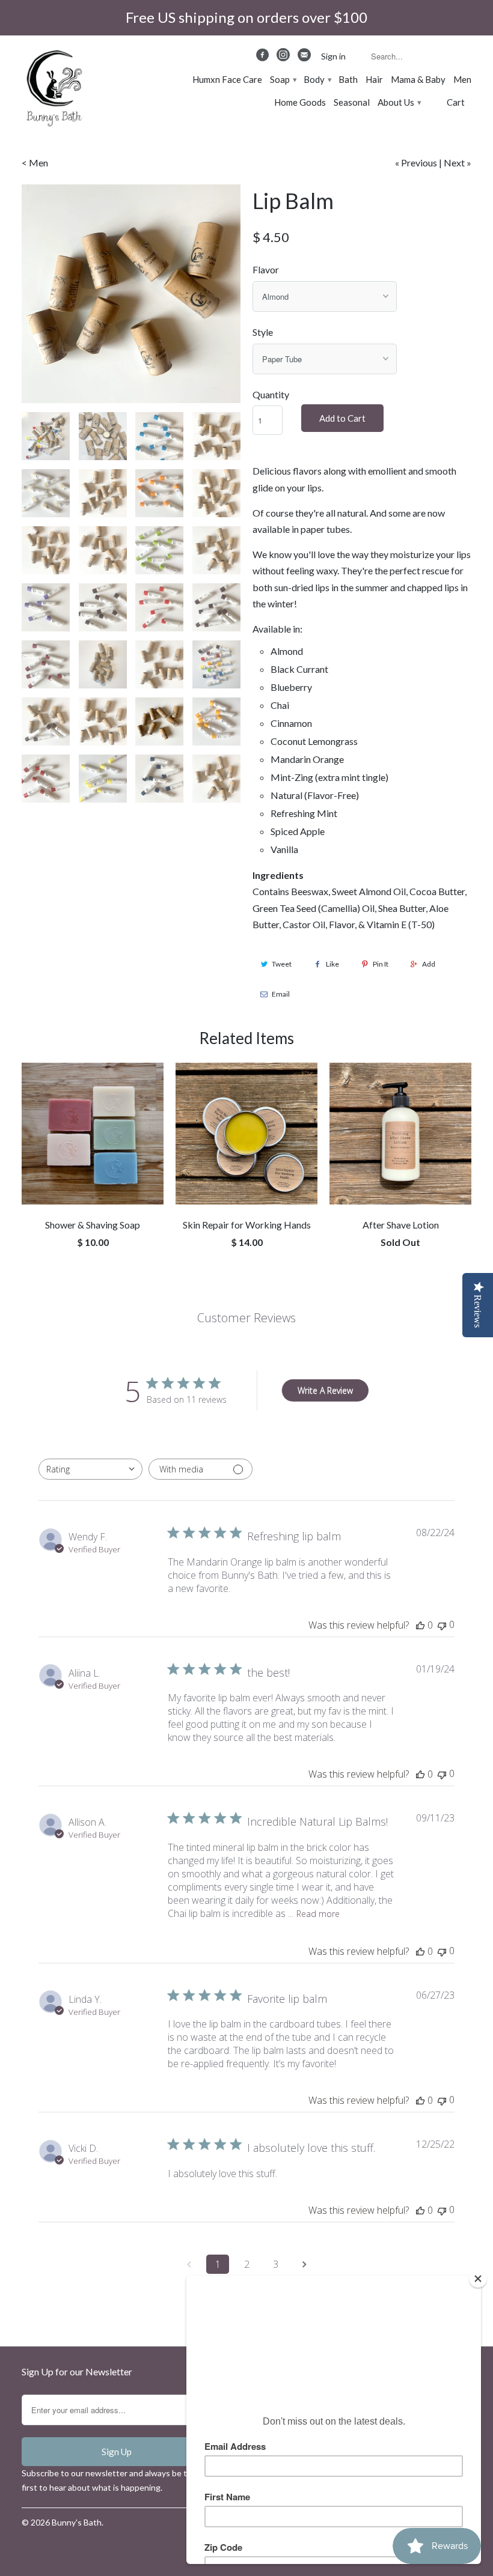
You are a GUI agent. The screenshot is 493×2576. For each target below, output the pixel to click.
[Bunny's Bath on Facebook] (264, 58)
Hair (374, 79)
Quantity (271, 394)
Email (281, 994)
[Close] (478, 2279)
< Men (35, 163)
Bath (348, 79)
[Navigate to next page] (304, 2264)
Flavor (266, 269)
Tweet (282, 964)
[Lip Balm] (131, 294)
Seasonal (352, 102)
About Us (399, 102)
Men (462, 79)
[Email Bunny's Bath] (305, 58)
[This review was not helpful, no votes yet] (442, 1625)
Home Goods (300, 102)
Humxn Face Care (227, 79)
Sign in (333, 56)
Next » (458, 163)
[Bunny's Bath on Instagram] (284, 58)
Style (263, 332)
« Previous (416, 163)
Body (317, 79)
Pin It (381, 964)
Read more (318, 1914)
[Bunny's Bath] (49, 90)
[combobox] (90, 1469)
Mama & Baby (418, 79)
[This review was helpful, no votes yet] (420, 1625)
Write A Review (325, 1390)
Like (332, 964)
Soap (283, 79)
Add (429, 964)
